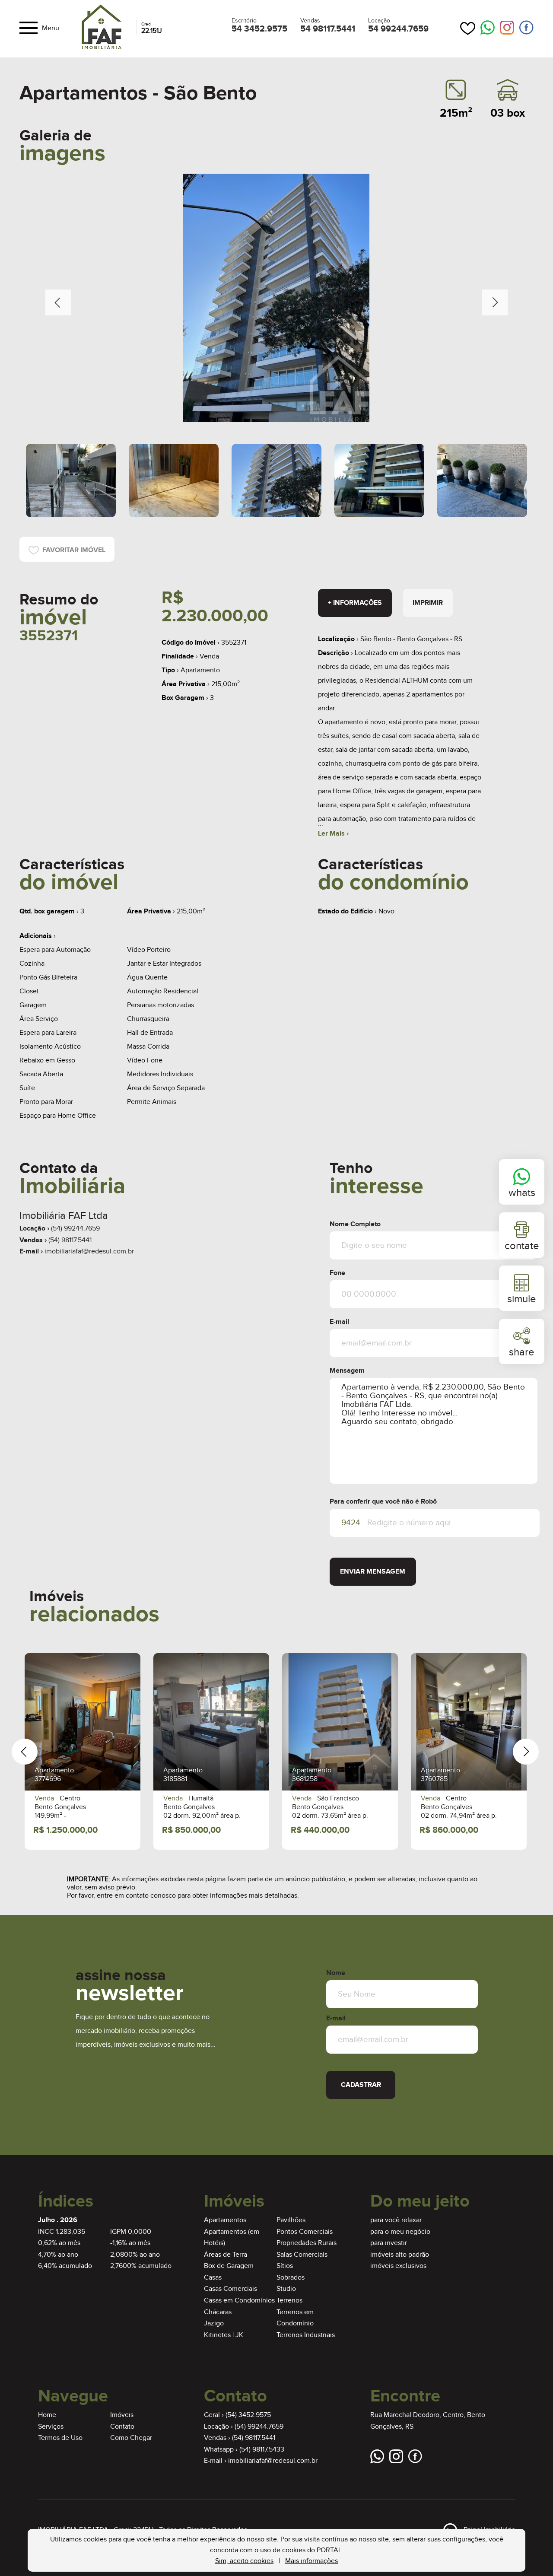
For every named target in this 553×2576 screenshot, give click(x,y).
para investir (389, 2243)
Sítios (285, 2266)
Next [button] (495, 302)
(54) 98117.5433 (262, 2450)
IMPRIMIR (428, 603)
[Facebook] (526, 28)
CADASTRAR (361, 2085)
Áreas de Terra (226, 2255)
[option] (276, 298)
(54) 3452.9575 (248, 2415)
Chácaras (218, 2312)
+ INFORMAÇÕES (355, 603)
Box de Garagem (229, 2266)
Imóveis (122, 2415)
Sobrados (291, 2278)
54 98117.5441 (328, 29)
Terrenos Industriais (306, 2335)
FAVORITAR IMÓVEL (72, 550)
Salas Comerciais (302, 2255)
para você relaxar (396, 2220)
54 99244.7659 (398, 29)
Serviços (51, 2427)
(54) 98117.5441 (70, 1240)
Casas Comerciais (230, 2289)
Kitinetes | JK (224, 2335)
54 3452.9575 (259, 29)
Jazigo (214, 2323)
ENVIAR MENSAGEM (373, 1572)
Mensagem (347, 1371)
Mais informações (311, 2561)
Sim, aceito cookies (244, 2561)
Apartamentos (225, 2220)
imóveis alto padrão (400, 2255)
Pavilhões (291, 2220)
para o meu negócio (400, 2232)
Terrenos (289, 2301)
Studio (286, 2289)
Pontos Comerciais (305, 2232)
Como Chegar (131, 2438)
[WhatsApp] (488, 28)
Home (47, 2415)
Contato (122, 2427)
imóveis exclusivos (398, 2266)
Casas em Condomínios (239, 2301)
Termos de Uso (60, 2438)
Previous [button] (58, 302)
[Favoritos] (468, 28)
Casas (213, 2278)
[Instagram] (507, 28)
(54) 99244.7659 (75, 1229)
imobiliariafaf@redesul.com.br (89, 1251)
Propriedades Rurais (307, 2243)
